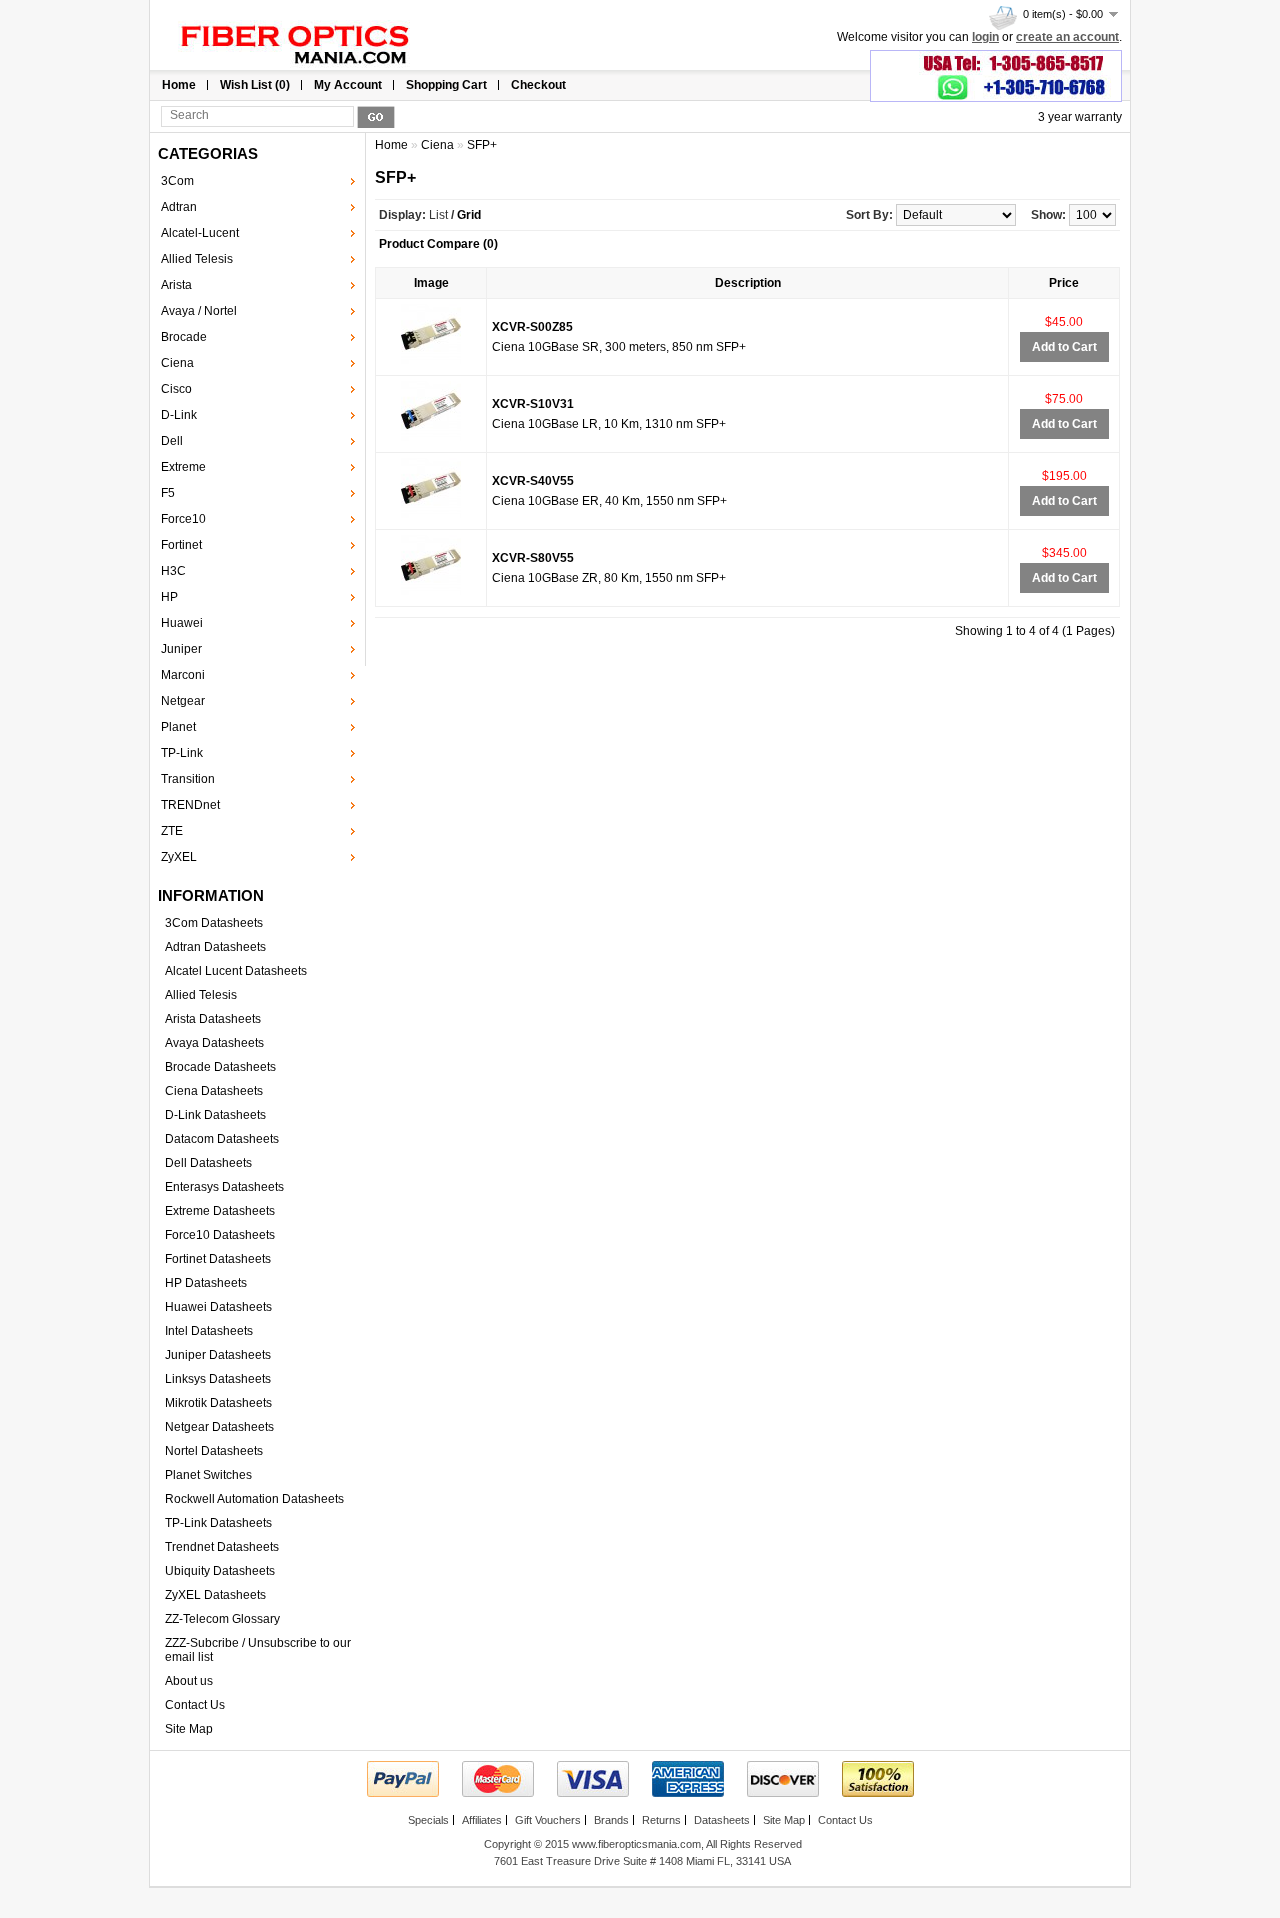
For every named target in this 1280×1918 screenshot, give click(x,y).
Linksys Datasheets (218, 1379)
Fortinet (181, 545)
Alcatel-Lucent (200, 233)
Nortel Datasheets (214, 1451)
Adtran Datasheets (215, 947)
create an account (1067, 37)
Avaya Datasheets (214, 1043)
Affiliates (482, 1820)
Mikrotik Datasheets (218, 1403)
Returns (661, 1820)
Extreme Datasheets (220, 1211)
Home (179, 85)
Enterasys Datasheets (224, 1187)
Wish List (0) (255, 85)
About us (189, 1681)
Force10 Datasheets (220, 1235)
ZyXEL (179, 857)
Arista (176, 285)
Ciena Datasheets (214, 1091)
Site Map (189, 1729)
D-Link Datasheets (215, 1115)
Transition (188, 779)
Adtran (179, 207)
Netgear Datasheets (219, 1427)
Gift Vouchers (548, 1820)
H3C (173, 571)
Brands (611, 1820)
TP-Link (182, 753)
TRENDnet (190, 805)
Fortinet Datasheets (218, 1259)
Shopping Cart (446, 85)
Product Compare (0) (438, 244)
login (985, 37)
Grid (469, 215)
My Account (348, 85)
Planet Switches (208, 1475)
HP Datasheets (206, 1283)
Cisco (176, 389)
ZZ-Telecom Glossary (222, 1619)
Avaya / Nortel (199, 311)
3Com (177, 181)
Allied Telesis (197, 259)
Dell (172, 441)
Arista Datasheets (213, 1019)
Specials (428, 1820)
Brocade (184, 337)
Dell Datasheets (208, 1163)
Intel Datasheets (209, 1331)
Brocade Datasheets (220, 1067)
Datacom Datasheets (222, 1139)
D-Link (179, 415)
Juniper (181, 649)
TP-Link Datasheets (218, 1523)
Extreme (183, 467)
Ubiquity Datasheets (220, 1571)
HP (169, 597)
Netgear (183, 701)
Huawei (182, 623)
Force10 (183, 519)
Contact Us (195, 1705)
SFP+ (482, 145)
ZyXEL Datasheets (215, 1595)
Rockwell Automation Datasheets (254, 1499)
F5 (168, 493)
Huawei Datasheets (218, 1307)
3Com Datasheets (214, 923)
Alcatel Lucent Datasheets (236, 971)
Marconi (183, 675)
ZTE (172, 831)
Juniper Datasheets (218, 1355)
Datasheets (722, 1820)
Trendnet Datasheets (222, 1547)
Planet (178, 727)
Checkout (538, 85)
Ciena (177, 363)
